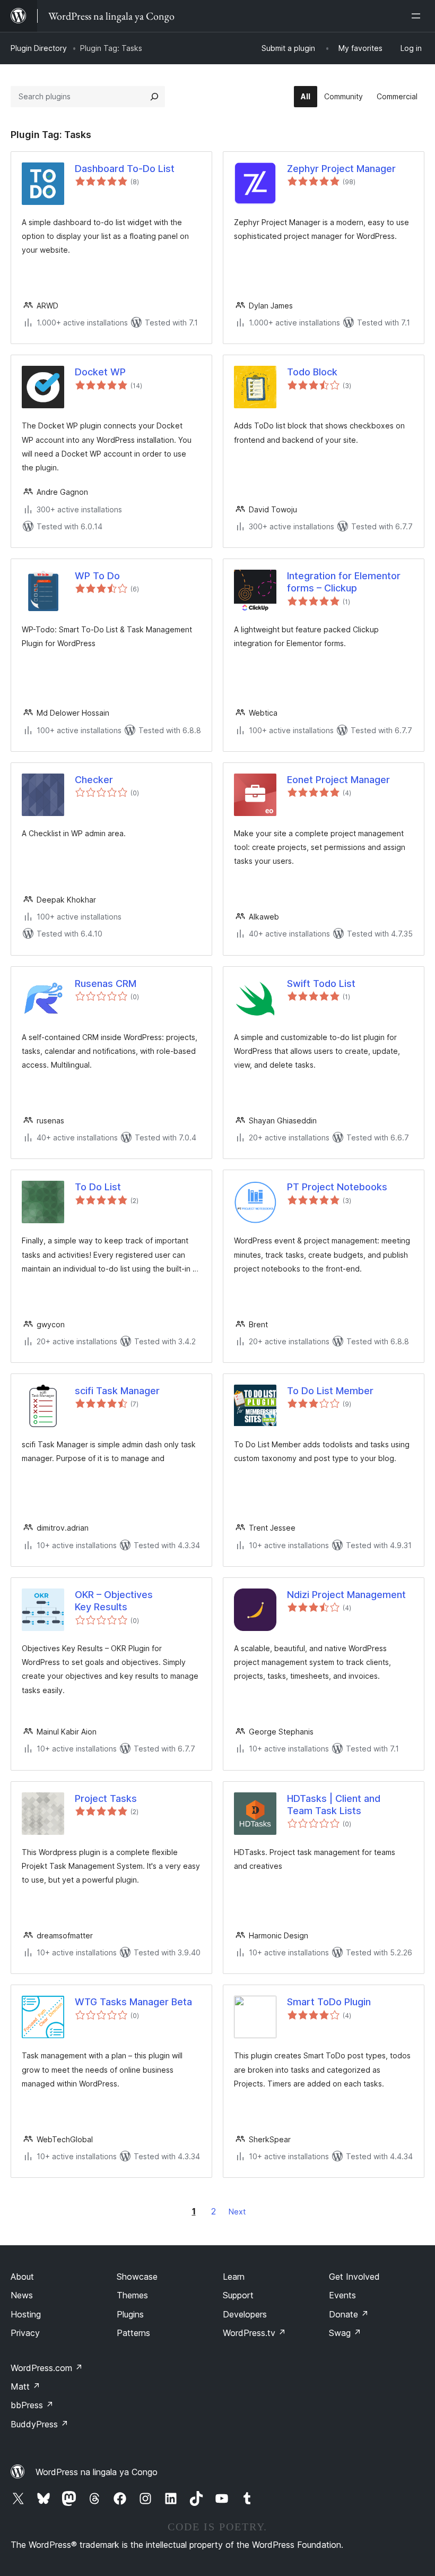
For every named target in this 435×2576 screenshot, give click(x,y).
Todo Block (312, 372)
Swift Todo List (321, 984)
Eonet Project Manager (338, 780)
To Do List (98, 1187)
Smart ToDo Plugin (329, 2002)
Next (237, 2212)
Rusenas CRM (106, 984)
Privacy (25, 2333)
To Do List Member (330, 1391)
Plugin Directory (39, 48)
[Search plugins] (154, 97)
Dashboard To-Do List (125, 169)
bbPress (32, 2405)
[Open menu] (418, 16)
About (22, 2277)
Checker (94, 780)
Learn (234, 2277)
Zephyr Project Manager (341, 169)
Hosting (26, 2314)
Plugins (130, 2314)
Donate (349, 2314)
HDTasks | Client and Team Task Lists (334, 1805)
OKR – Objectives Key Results (114, 1601)
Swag (345, 2333)
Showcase (137, 2277)
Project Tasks (106, 1798)
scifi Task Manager (117, 1391)
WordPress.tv (254, 2333)
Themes (132, 2295)
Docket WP (100, 372)
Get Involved (354, 2277)
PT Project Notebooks (337, 1187)
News (22, 2295)
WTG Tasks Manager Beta (133, 2002)
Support (238, 2295)
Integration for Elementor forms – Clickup (344, 582)
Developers (245, 2314)
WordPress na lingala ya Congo (97, 2472)
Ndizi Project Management (346, 1595)
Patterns (133, 2333)
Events (342, 2295)
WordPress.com (47, 2368)
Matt (25, 2386)
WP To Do (97, 576)
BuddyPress (40, 2424)
